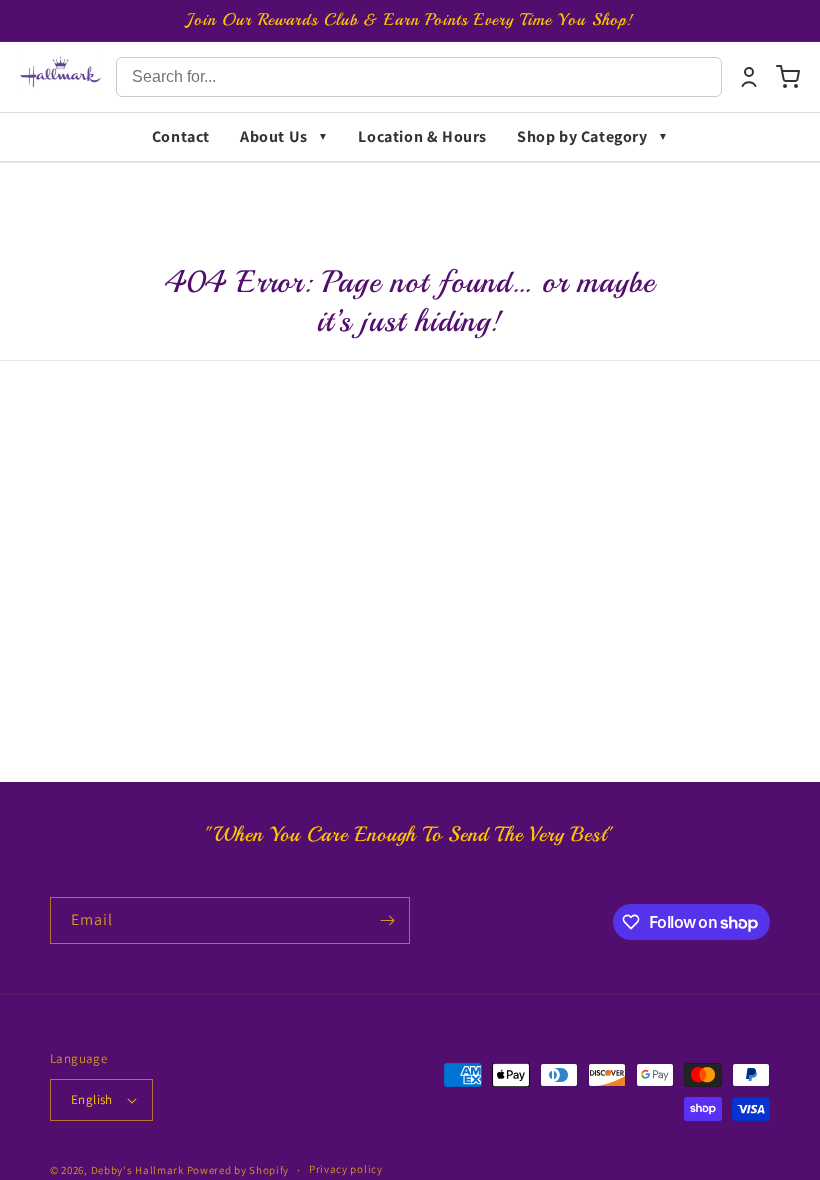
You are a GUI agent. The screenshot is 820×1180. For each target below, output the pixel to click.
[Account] (749, 77)
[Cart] (788, 77)
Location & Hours (422, 136)
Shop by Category (582, 136)
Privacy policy (346, 1169)
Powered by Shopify (238, 1170)
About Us (274, 136)
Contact (181, 136)
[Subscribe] (387, 920)
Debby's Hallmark (137, 1170)
